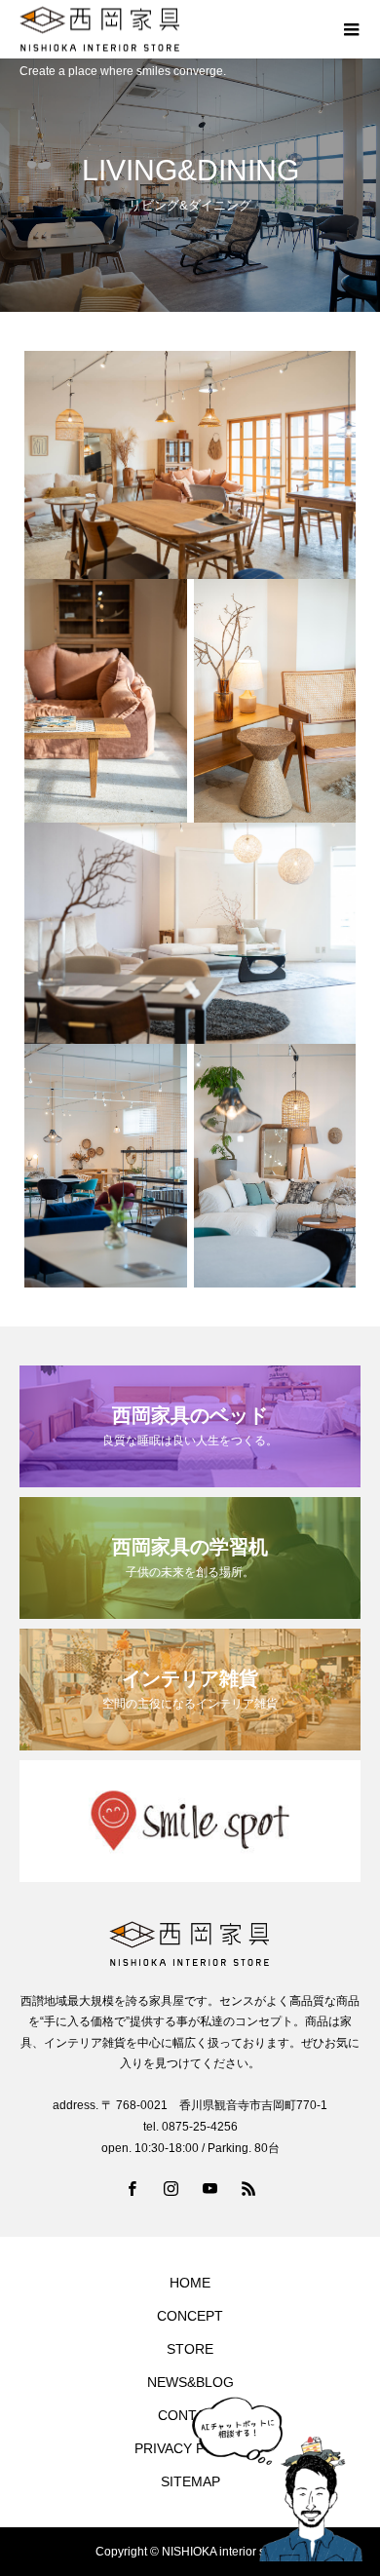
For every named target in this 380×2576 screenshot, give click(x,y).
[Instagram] (171, 2188)
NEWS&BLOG (190, 2382)
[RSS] (248, 2188)
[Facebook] (132, 2188)
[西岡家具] (171, 30)
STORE (190, 2349)
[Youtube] (209, 2188)
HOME (190, 2283)
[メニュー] (351, 29)
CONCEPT (190, 2316)
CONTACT (190, 2415)
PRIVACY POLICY (190, 2448)
